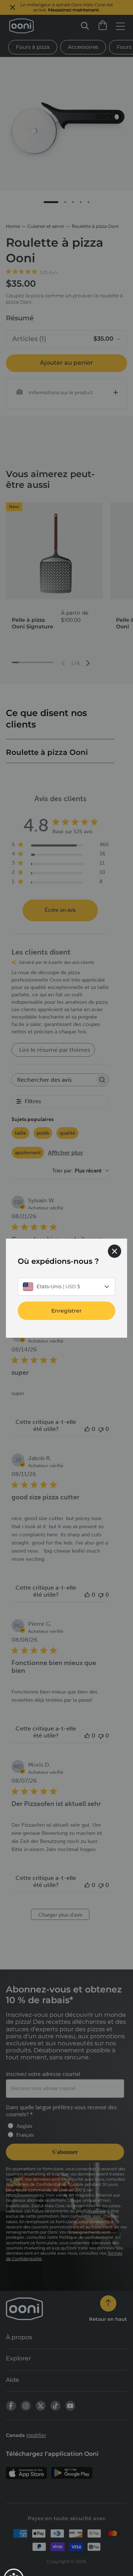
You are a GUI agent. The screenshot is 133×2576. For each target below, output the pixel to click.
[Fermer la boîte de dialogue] (115, 1251)
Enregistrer (66, 1310)
